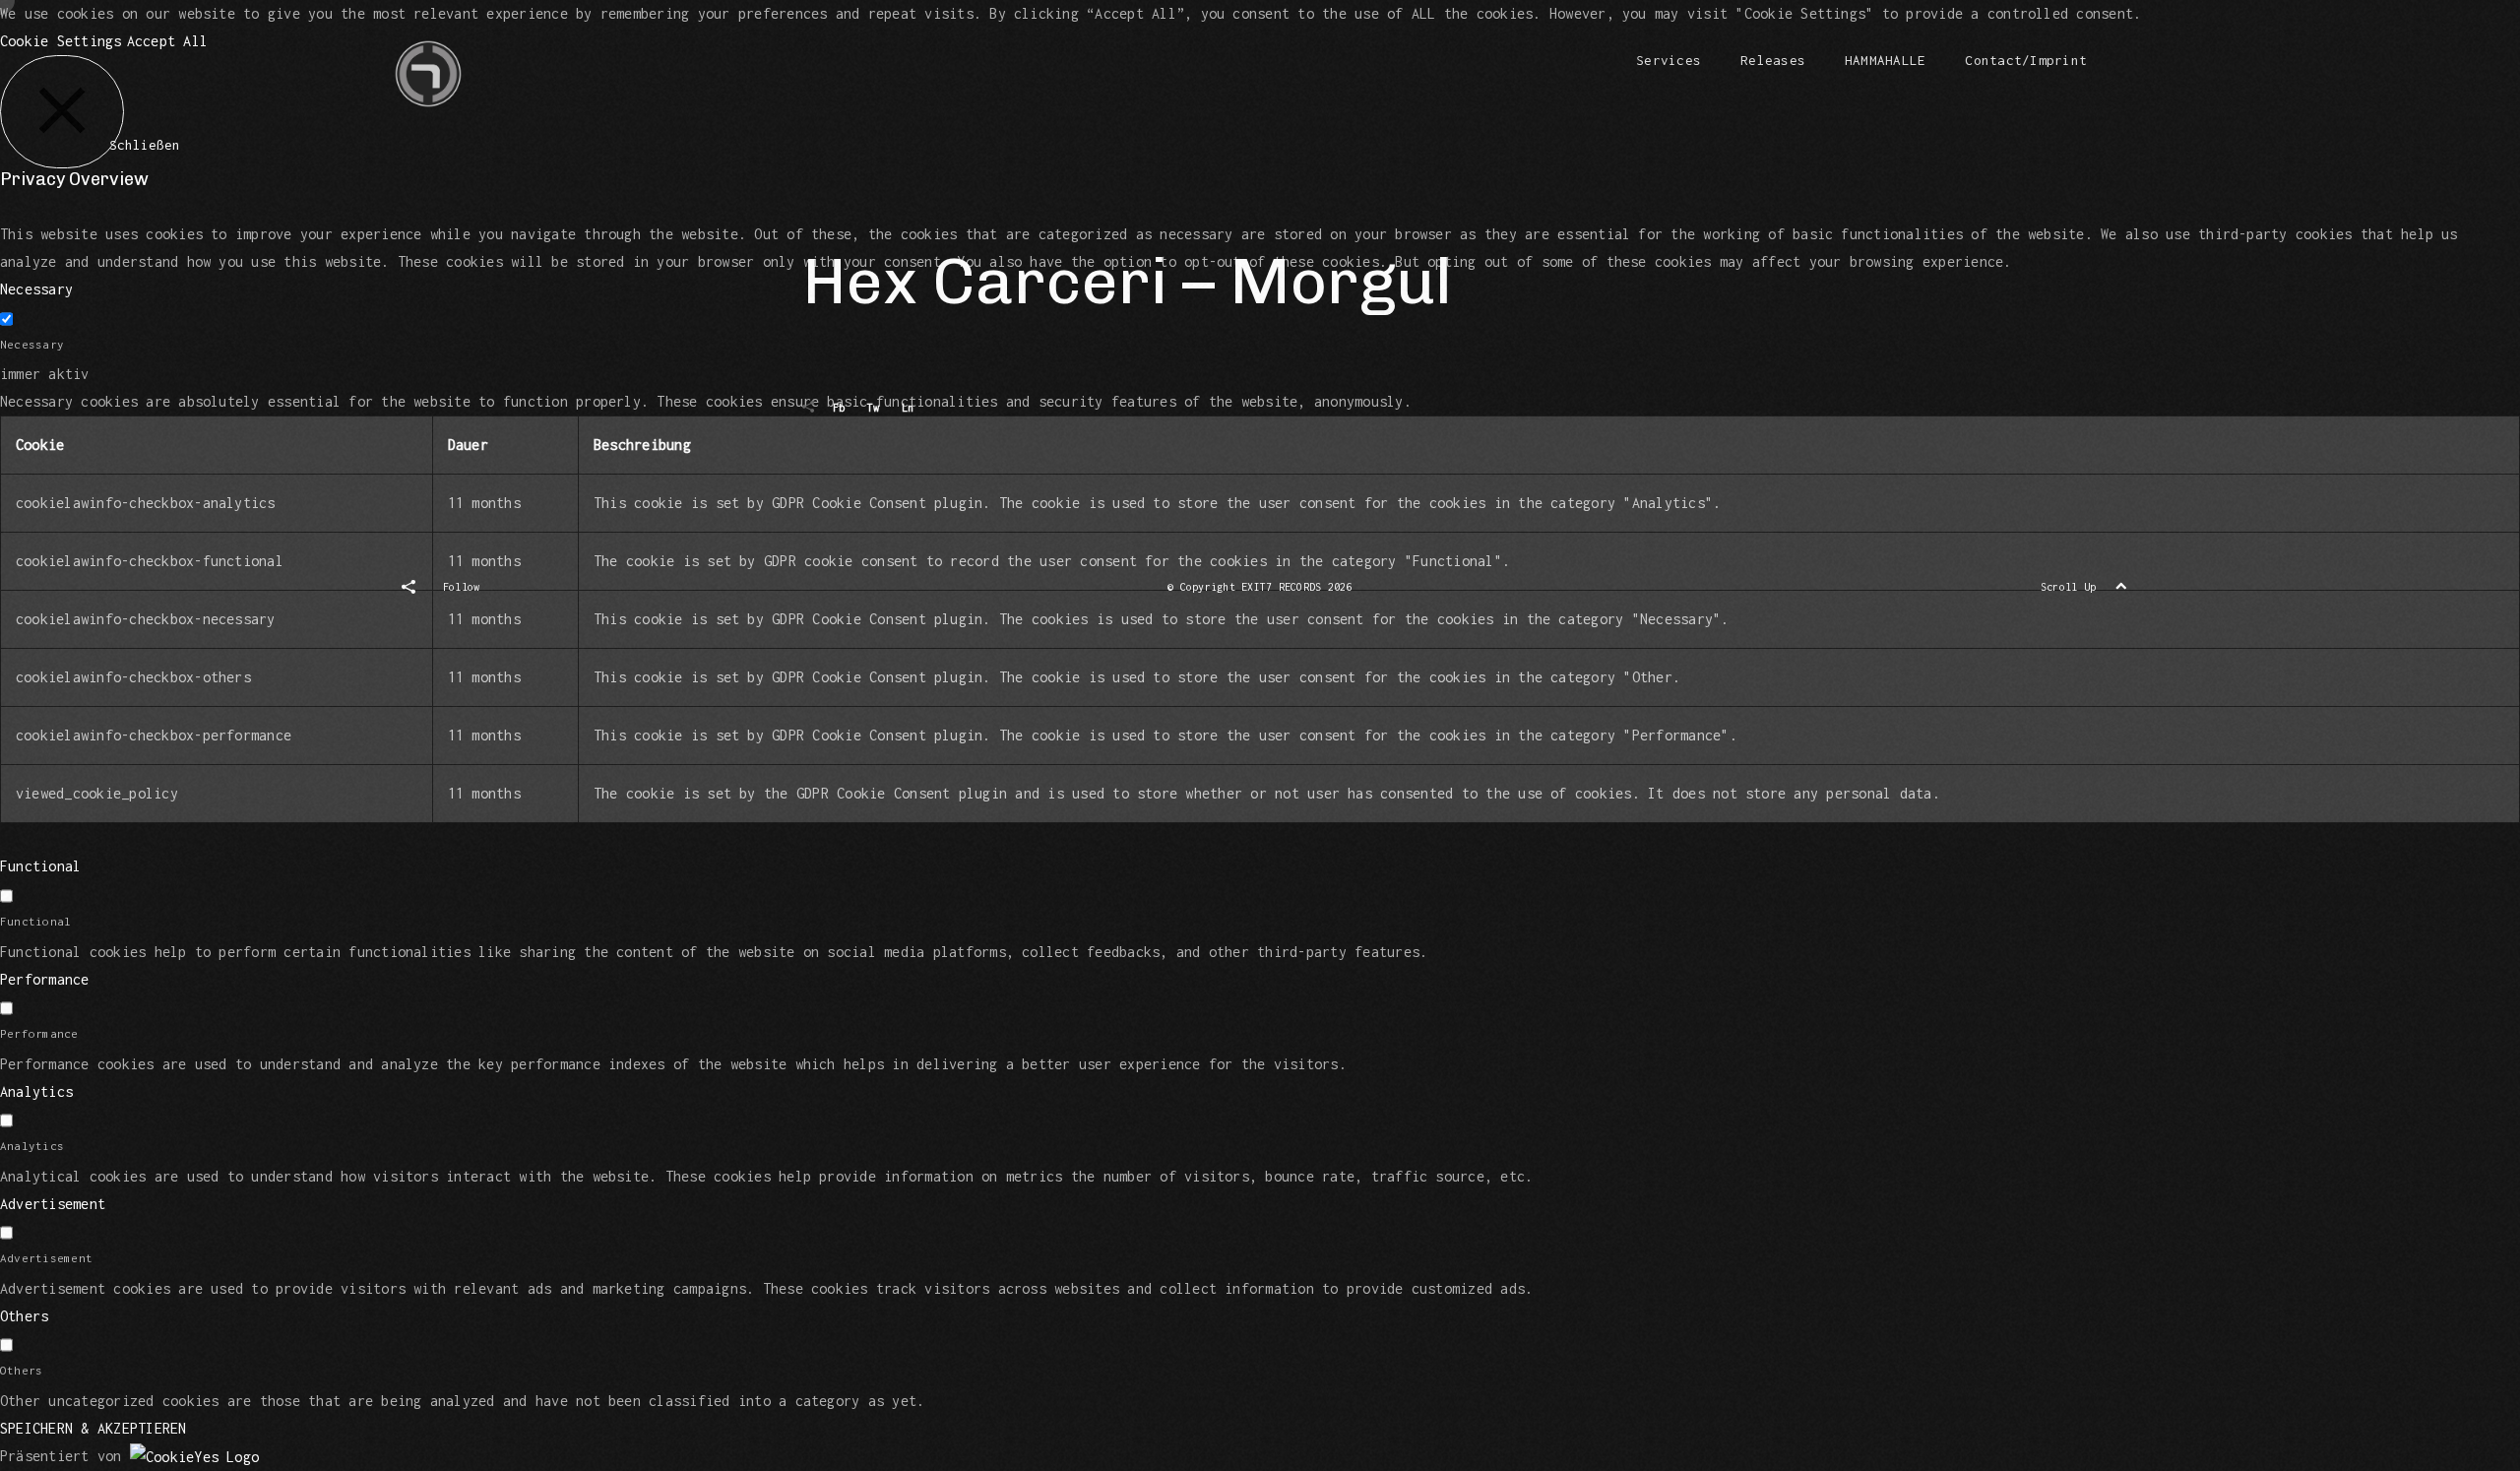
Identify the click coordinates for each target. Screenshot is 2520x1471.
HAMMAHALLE (1885, 60)
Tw (873, 408)
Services (1669, 60)
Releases (1773, 60)
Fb (839, 408)
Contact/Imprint (2026, 60)
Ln (908, 408)
